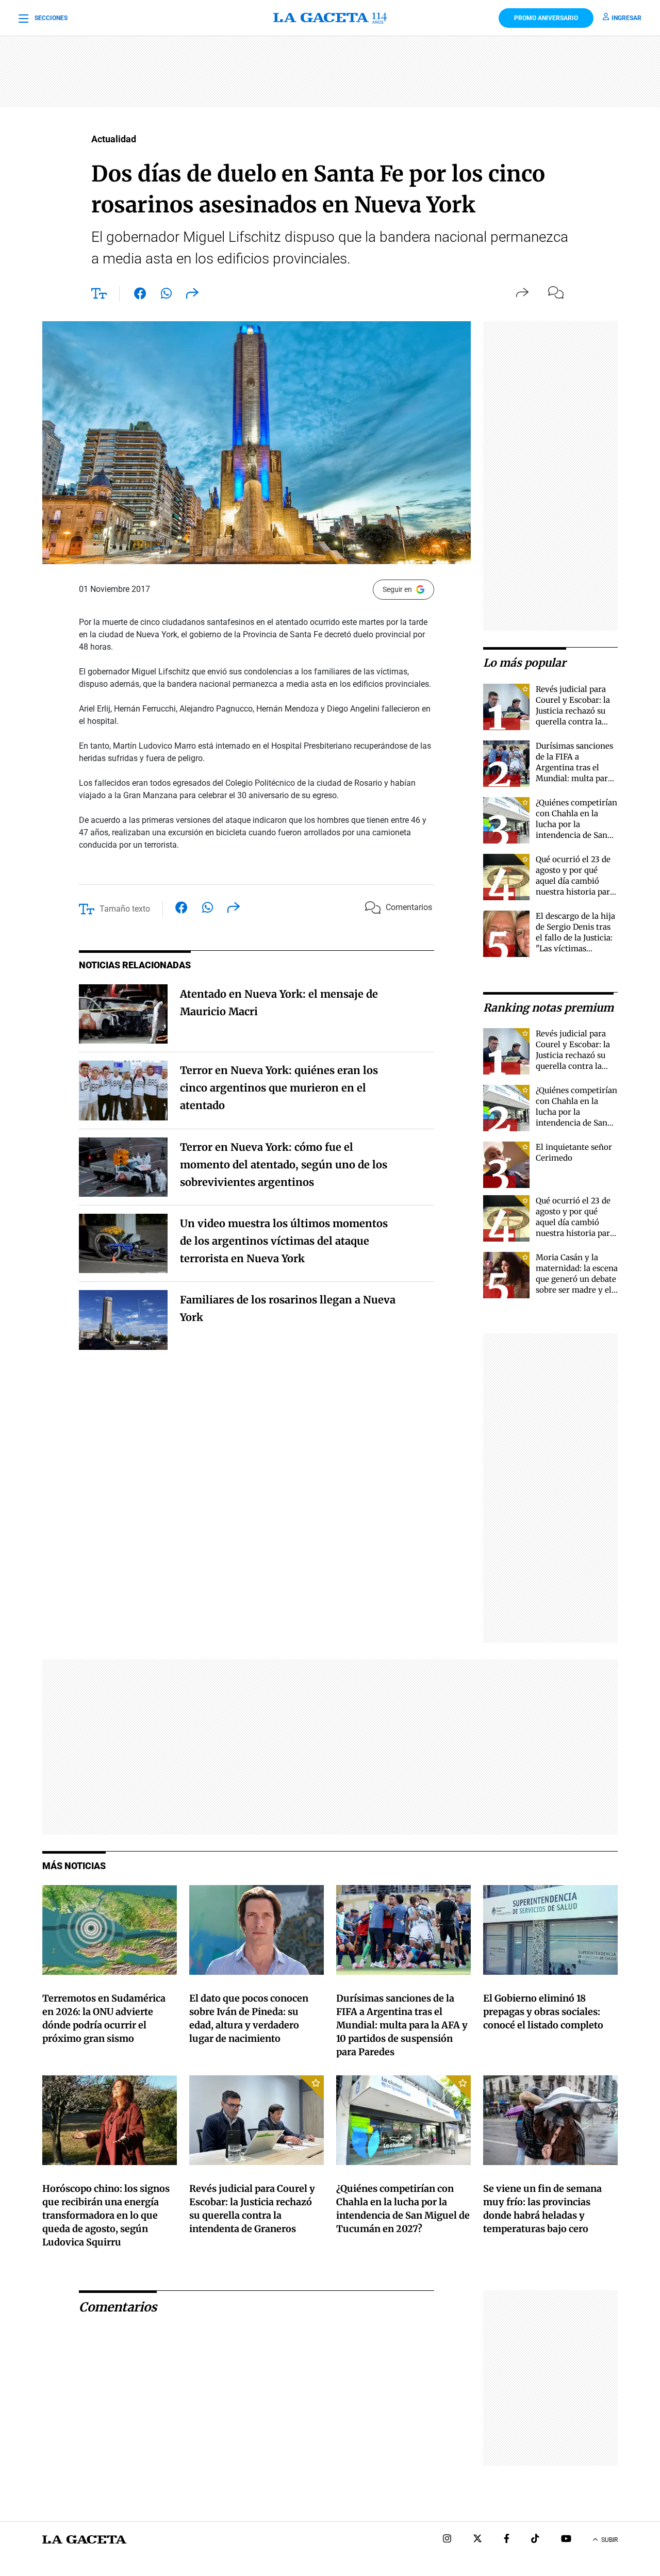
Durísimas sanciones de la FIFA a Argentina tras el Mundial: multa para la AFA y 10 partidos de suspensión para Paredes (574, 778)
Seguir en (397, 589)
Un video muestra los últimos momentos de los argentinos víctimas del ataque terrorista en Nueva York (284, 1241)
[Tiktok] (535, 2540)
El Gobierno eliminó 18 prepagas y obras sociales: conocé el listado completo (543, 2012)
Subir (609, 2540)
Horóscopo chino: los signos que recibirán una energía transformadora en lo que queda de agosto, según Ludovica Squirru (106, 2215)
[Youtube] (566, 2540)
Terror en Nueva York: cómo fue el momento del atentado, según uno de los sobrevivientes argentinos (284, 1165)
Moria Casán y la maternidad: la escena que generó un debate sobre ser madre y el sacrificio (577, 1279)
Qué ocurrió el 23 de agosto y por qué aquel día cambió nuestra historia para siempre (575, 881)
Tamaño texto (125, 909)
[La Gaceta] (330, 18)
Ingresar (626, 18)
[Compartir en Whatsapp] (166, 295)
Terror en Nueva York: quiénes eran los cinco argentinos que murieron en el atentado (279, 1088)
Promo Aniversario (546, 18)
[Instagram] (447, 2540)
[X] (477, 2540)
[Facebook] (507, 2540)
